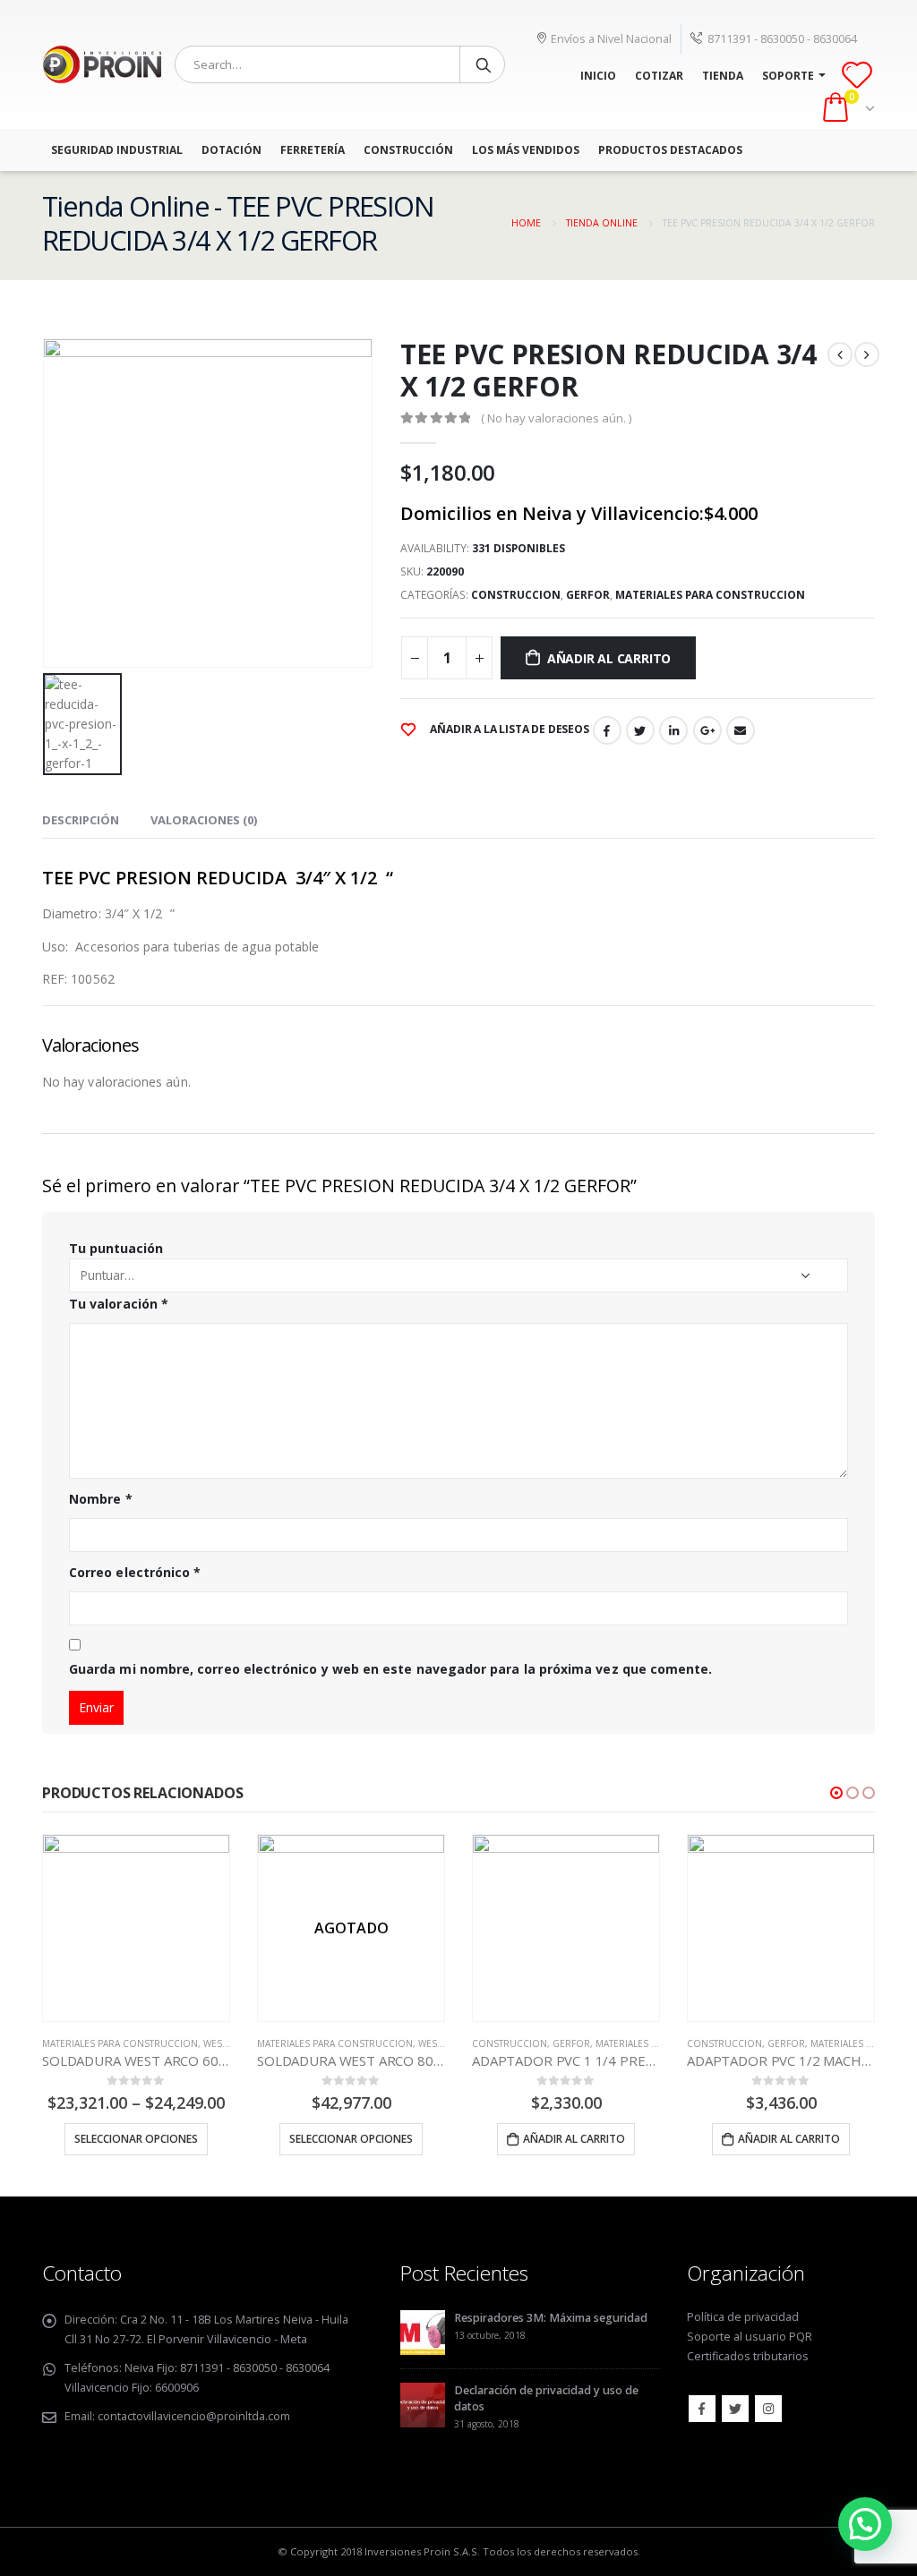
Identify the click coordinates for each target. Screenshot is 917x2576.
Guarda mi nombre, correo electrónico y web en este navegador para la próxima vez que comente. (391, 1669)
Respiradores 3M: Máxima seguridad (551, 2318)
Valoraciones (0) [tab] (204, 820)
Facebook (607, 730)
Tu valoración (119, 1304)
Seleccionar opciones (136, 2139)
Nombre (101, 1499)
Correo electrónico (135, 1572)
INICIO (598, 76)
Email (741, 730)
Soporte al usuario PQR (750, 2337)
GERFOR (588, 595)
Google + (707, 730)
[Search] (484, 64)
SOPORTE (788, 76)
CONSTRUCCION (516, 595)
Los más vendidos (526, 150)
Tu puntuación (116, 1248)
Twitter (640, 730)
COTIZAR (659, 76)
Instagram (768, 2409)
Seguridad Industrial (117, 150)
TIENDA (723, 76)
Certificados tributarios (748, 2356)
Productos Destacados (670, 150)
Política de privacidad (743, 2317)
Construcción (408, 150)
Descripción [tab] (81, 820)
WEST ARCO (229, 2043)
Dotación (231, 150)
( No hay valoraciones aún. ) (556, 418)
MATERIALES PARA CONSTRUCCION (710, 595)
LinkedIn (673, 730)
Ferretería (313, 150)
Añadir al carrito (609, 658)
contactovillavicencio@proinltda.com (194, 2416)
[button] (836, 1793)
